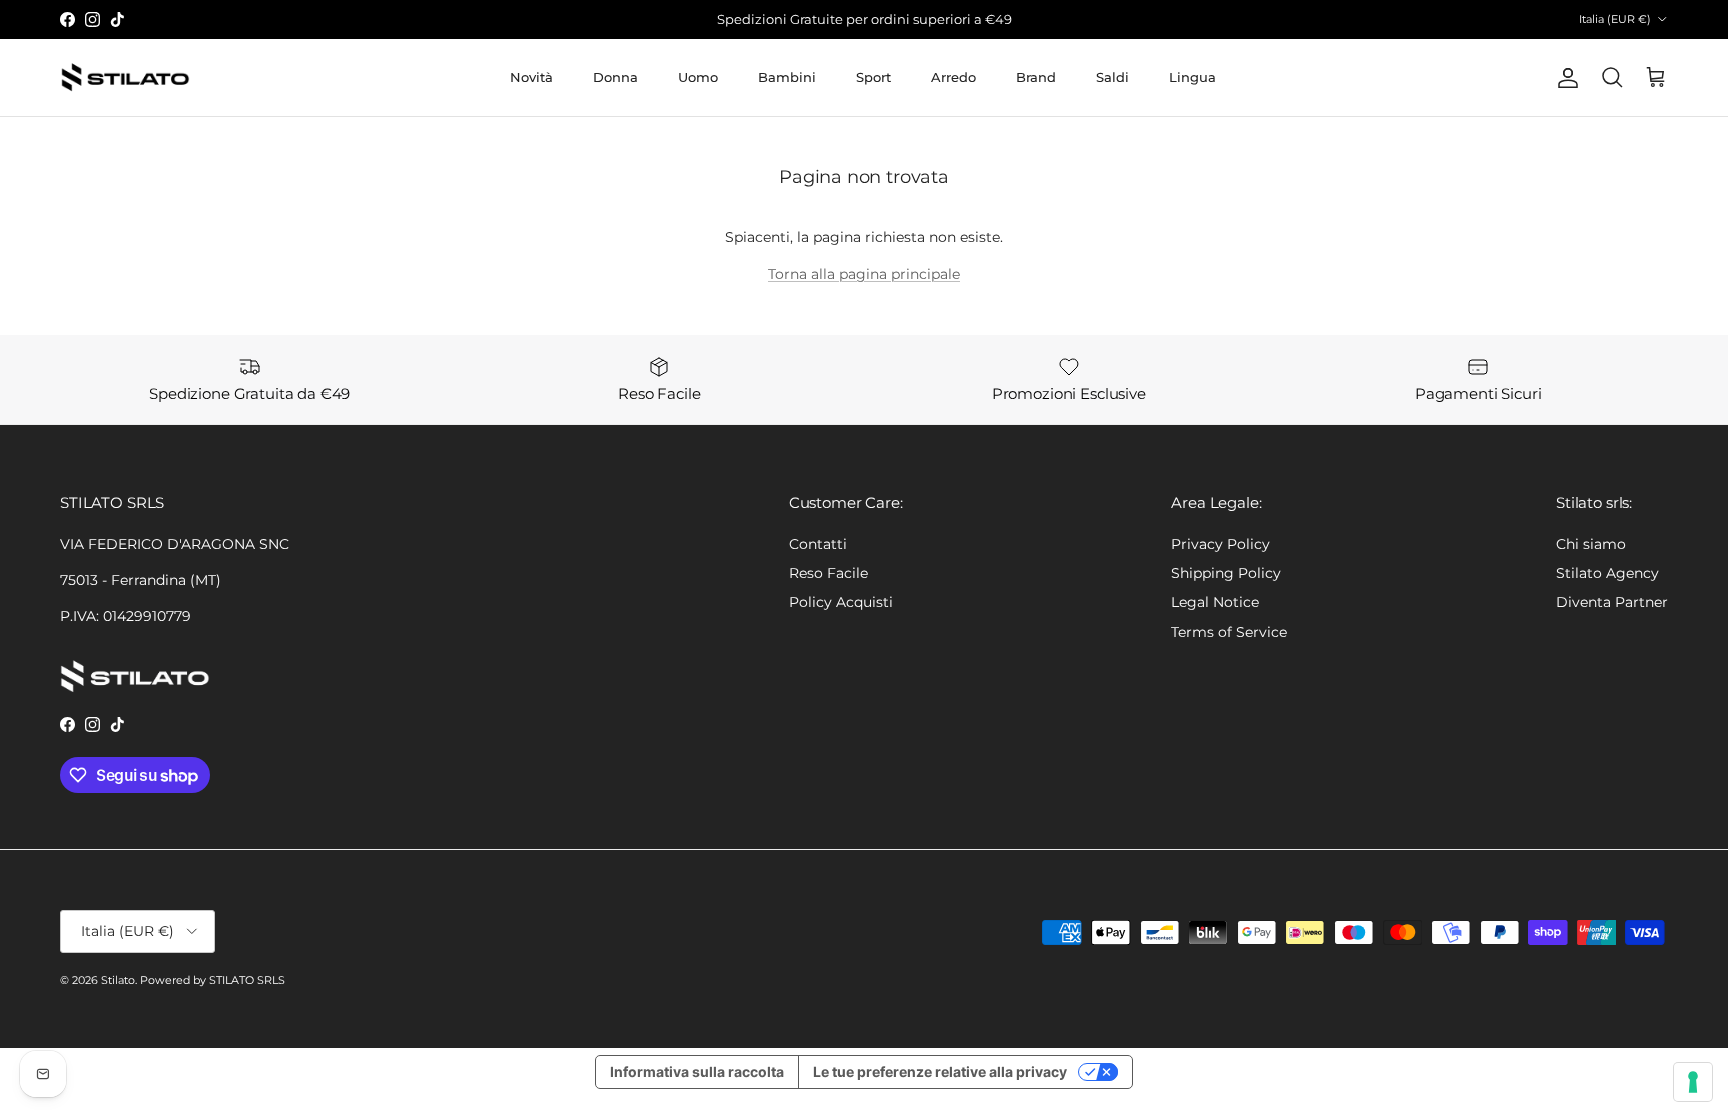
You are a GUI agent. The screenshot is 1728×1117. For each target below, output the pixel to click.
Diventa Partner (1612, 602)
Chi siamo (1591, 544)
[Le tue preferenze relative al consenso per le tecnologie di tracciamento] (1693, 1082)
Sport (873, 77)
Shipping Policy (1226, 573)
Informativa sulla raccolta (697, 1071)
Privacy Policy (1220, 544)
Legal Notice (1215, 602)
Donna (615, 77)
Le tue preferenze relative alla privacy (940, 1071)
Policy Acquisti (841, 602)
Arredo (953, 77)
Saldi (1112, 77)
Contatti (818, 544)
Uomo (698, 77)
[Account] (1564, 78)
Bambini (787, 77)
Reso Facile (828, 573)
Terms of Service (1229, 632)
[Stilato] (125, 77)
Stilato (118, 980)
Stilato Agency (1607, 573)
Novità (531, 77)
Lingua (1192, 77)
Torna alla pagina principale (864, 274)
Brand (1036, 77)
